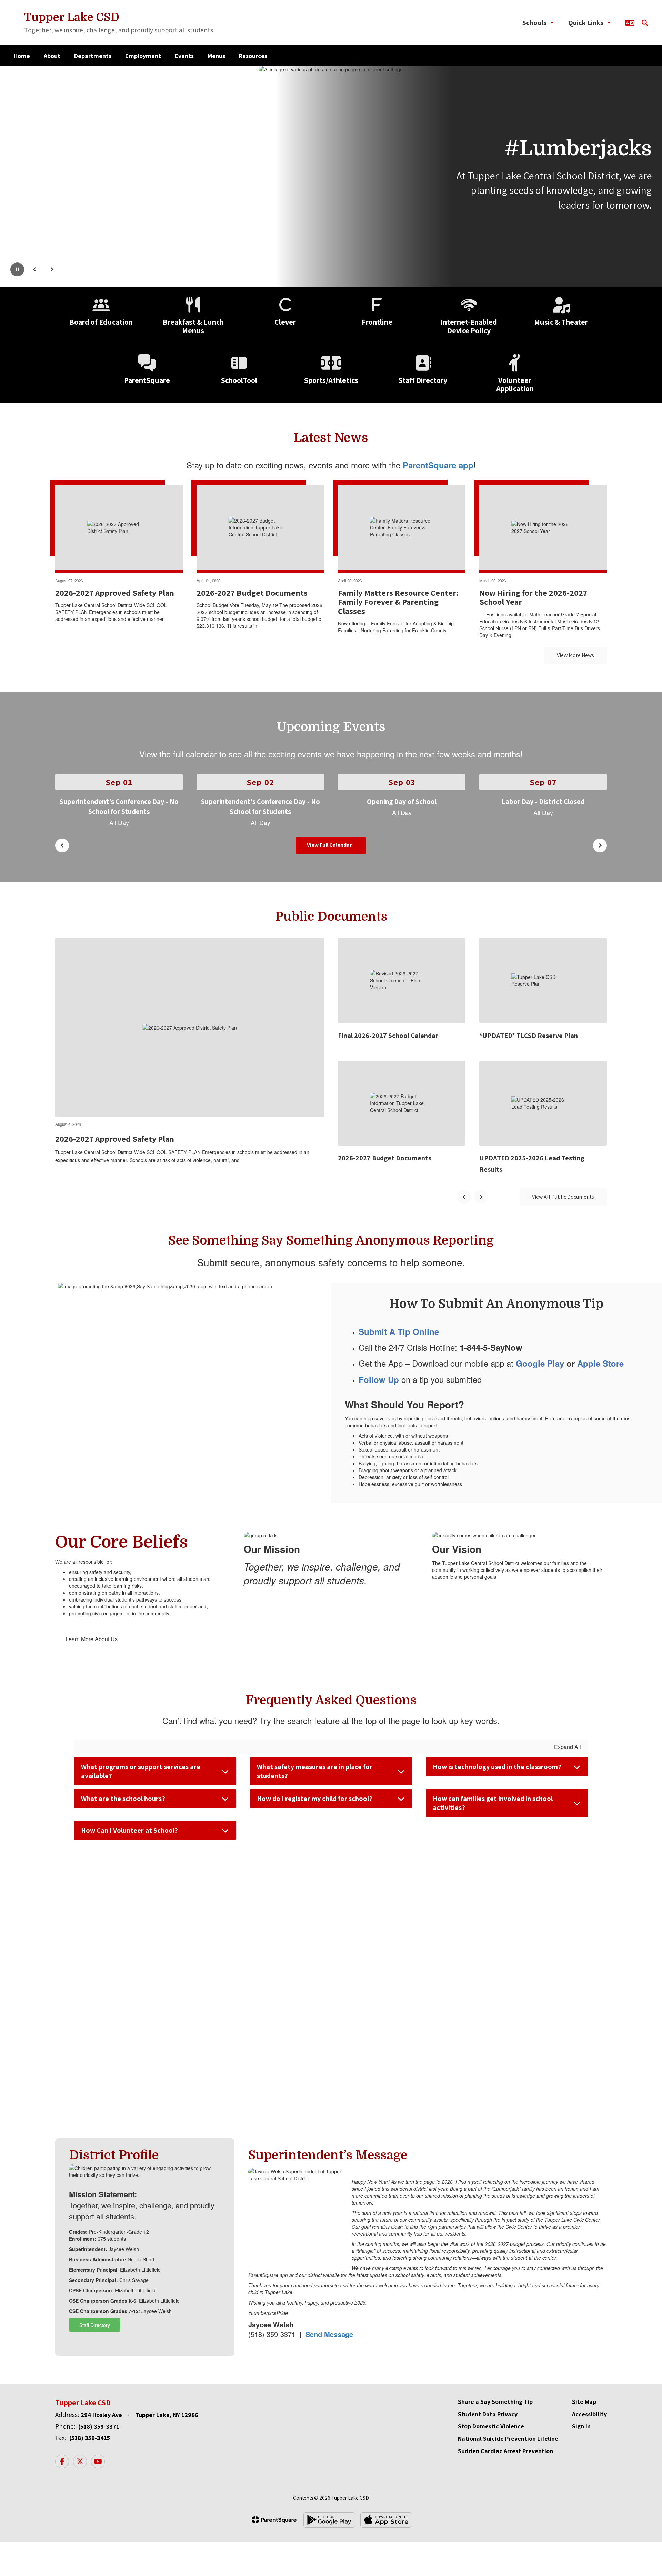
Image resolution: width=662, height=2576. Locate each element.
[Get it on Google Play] (329, 2520)
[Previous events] (62, 845)
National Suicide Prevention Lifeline (508, 2439)
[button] (538, 23)
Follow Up (379, 1379)
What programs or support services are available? (141, 1771)
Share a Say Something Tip (495, 2402)
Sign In (581, 2426)
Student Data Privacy (488, 2414)
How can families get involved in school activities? (493, 1803)
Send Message (329, 2334)
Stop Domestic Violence (491, 2426)
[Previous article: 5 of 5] (464, 1197)
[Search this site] (645, 23)
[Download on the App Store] (386, 2520)
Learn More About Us (92, 1639)
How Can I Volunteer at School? (129, 1830)
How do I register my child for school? (315, 1799)
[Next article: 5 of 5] (481, 1197)
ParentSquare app (438, 465)
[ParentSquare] (274, 2520)
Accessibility (589, 2414)
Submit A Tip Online (399, 1331)
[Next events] (600, 845)
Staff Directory (95, 2325)
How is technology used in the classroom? (497, 1767)
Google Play (540, 1363)
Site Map (584, 2402)
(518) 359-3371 (99, 2426)
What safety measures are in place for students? (315, 1771)
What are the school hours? (123, 1799)
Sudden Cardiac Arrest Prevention (505, 2451)
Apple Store (600, 1363)
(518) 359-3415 (90, 2438)
